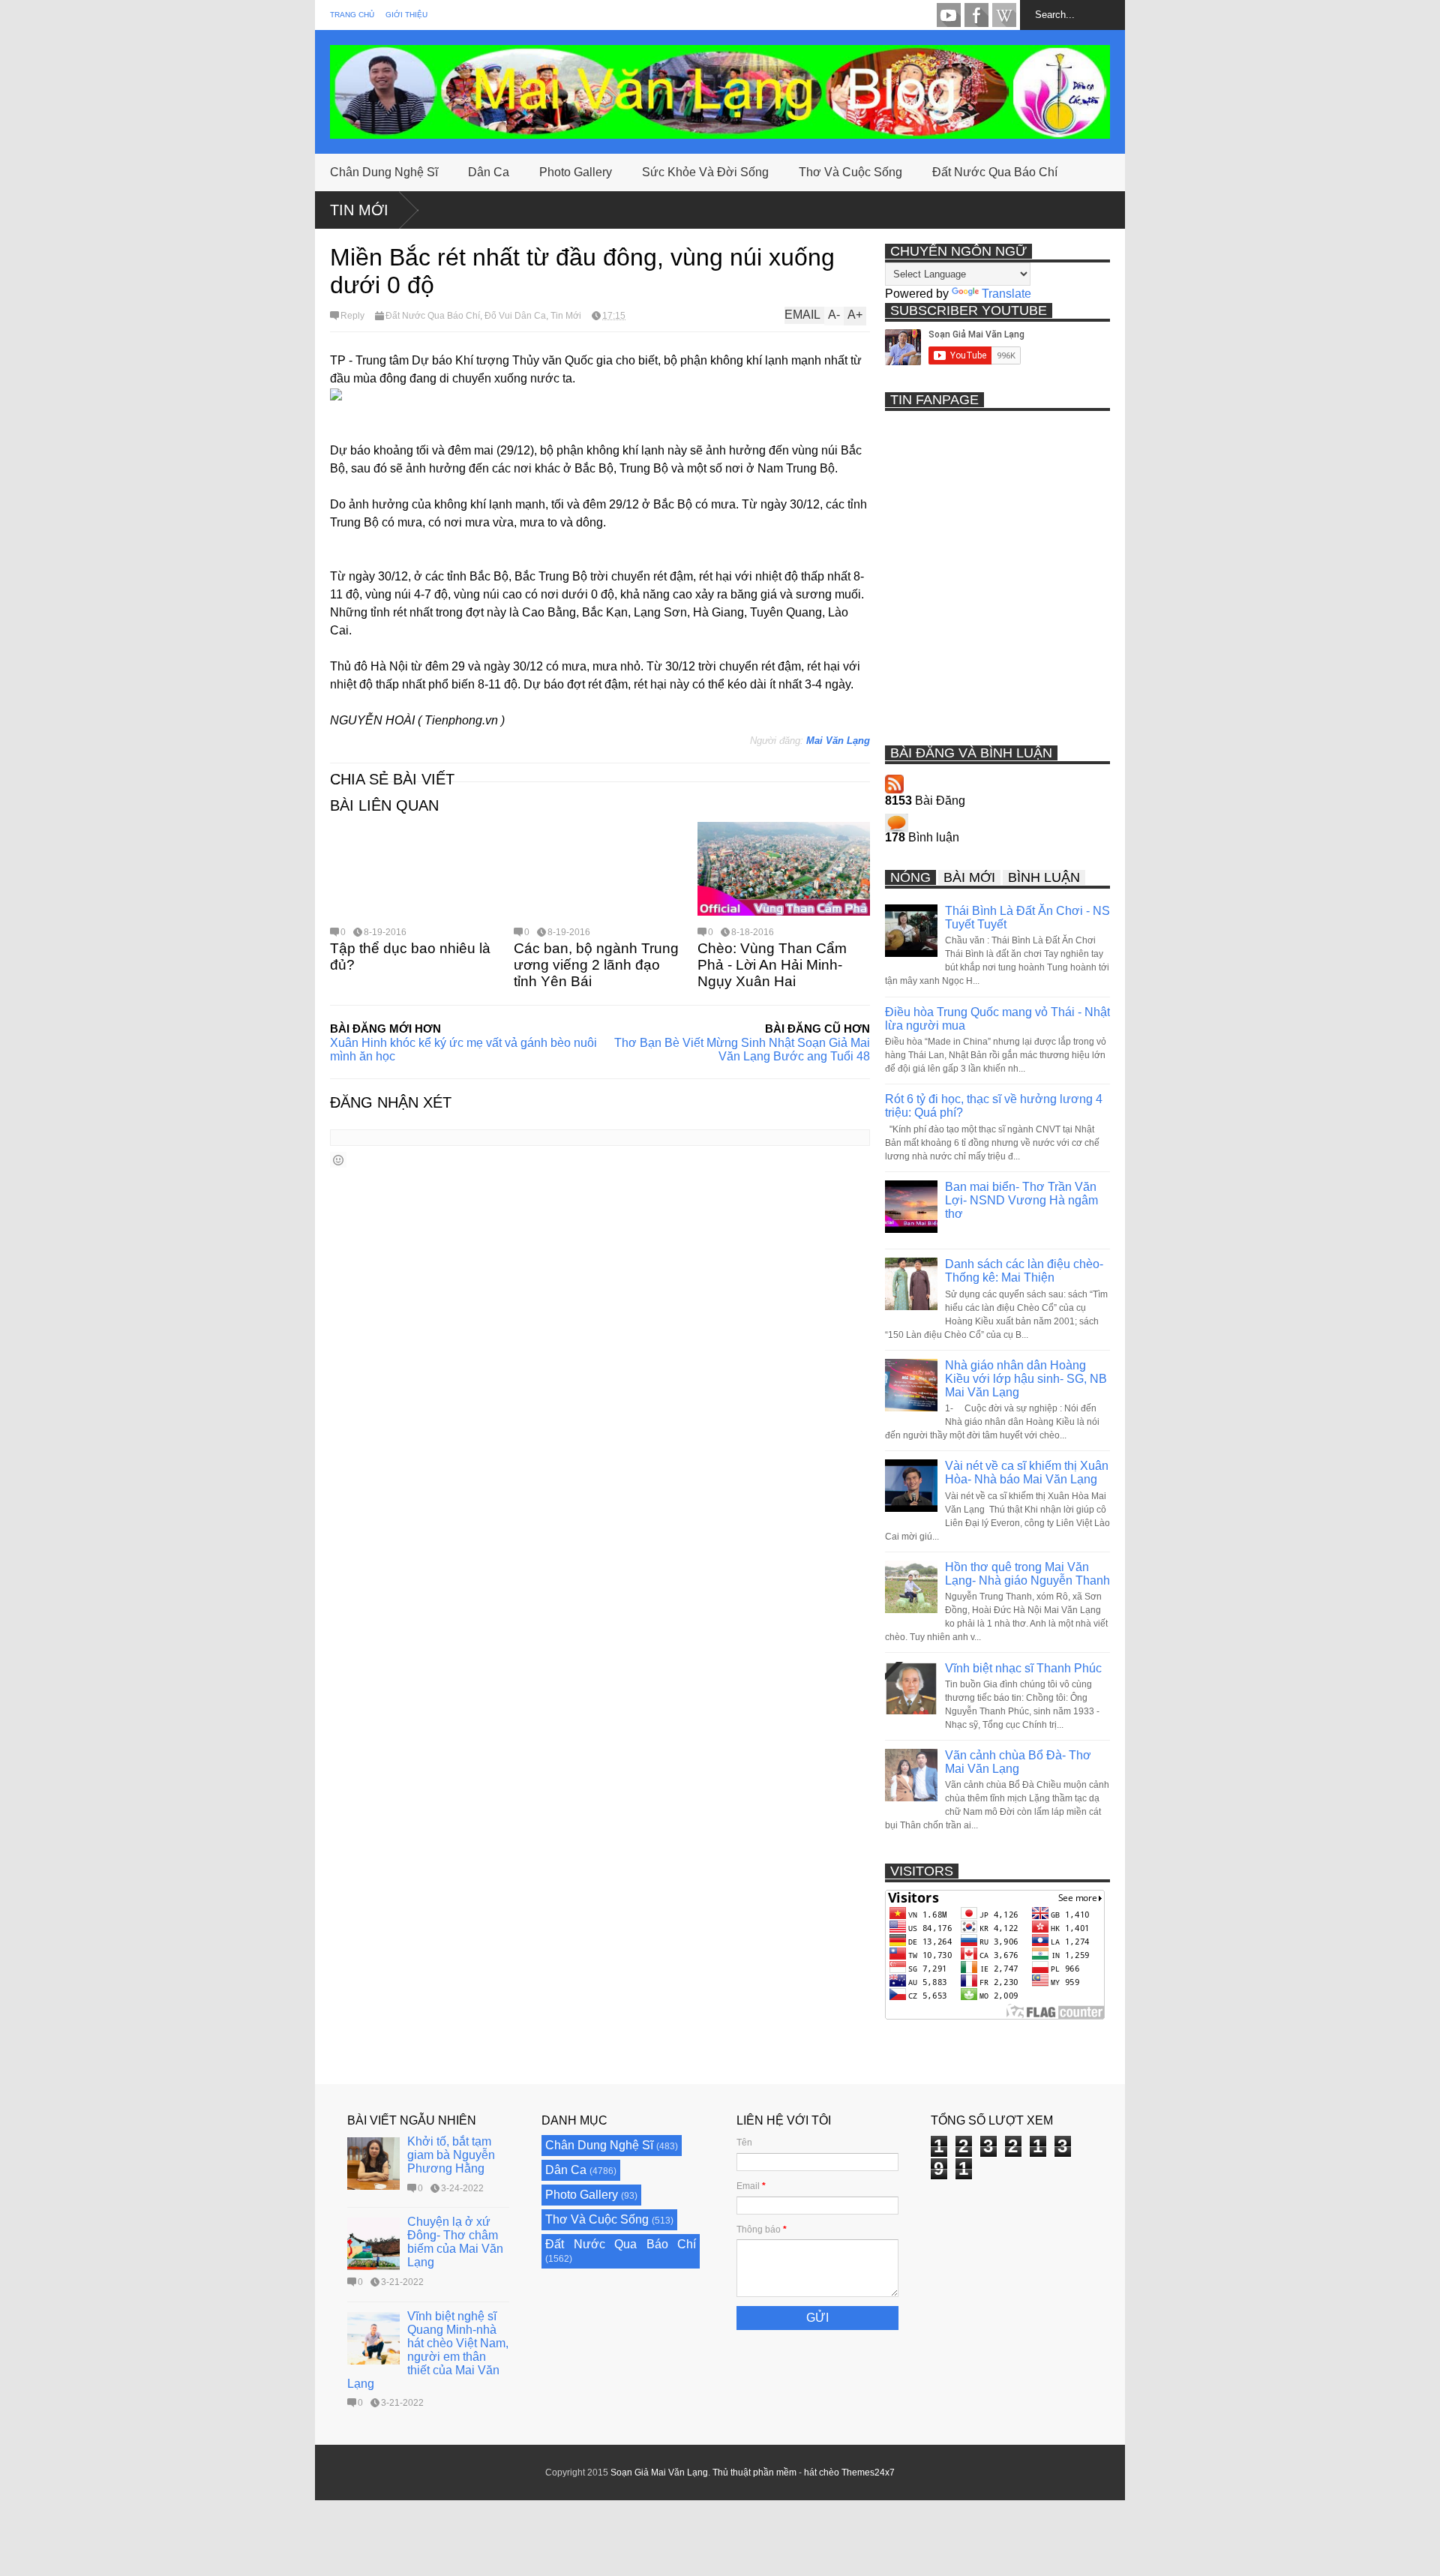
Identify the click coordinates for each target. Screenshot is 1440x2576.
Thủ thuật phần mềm (754, 2473)
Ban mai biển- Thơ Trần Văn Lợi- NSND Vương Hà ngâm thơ (1021, 1200)
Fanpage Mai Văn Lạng (976, 15)
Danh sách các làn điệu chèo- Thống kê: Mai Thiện (1024, 1271)
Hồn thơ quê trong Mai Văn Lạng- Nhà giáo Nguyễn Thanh (1027, 1574)
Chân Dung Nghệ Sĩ (384, 172)
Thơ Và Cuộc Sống (850, 172)
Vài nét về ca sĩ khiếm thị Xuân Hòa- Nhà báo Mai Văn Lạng (1027, 1472)
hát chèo (822, 2473)
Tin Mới (359, 210)
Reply (352, 316)
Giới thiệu (406, 15)
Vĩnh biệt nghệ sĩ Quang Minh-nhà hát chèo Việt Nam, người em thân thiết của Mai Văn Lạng (428, 2350)
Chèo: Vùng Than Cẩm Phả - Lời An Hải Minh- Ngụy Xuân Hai (772, 965)
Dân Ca (489, 172)
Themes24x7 (868, 2473)
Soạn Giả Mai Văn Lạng (659, 2473)
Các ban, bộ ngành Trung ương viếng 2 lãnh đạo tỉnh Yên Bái (596, 965)
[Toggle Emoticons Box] (338, 1160)
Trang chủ (352, 15)
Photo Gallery (576, 172)
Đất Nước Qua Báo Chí (995, 172)
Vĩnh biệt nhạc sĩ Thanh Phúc (1023, 1668)
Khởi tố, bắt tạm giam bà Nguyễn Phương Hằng (451, 2155)
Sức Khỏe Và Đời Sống (705, 172)
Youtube (949, 15)
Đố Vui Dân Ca (515, 316)
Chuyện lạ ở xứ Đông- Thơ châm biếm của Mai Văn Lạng (455, 2242)
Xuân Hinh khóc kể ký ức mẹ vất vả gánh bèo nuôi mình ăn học (463, 1050)
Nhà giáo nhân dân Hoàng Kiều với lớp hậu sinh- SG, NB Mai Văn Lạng (1026, 1379)
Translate (1006, 294)
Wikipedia (1004, 15)
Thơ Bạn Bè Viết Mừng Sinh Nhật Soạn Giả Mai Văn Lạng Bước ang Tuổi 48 (742, 1050)
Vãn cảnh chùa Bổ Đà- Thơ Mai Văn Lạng (1018, 1762)
